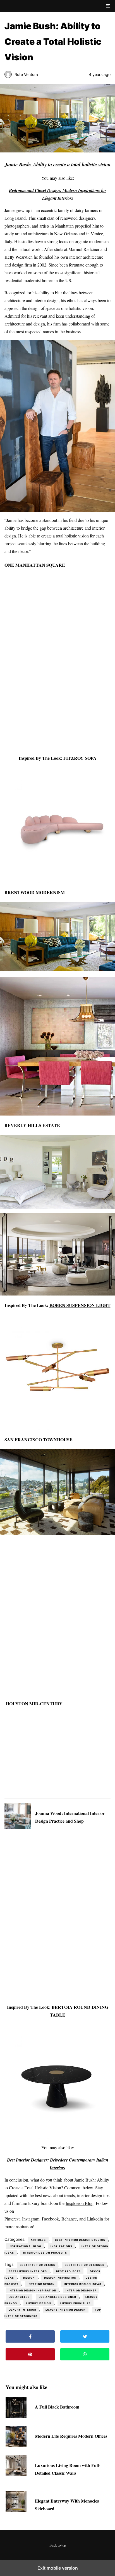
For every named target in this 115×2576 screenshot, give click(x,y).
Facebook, (51, 2219)
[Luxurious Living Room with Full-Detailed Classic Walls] (16, 2474)
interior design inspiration (33, 2290)
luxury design (39, 2303)
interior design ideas (83, 2284)
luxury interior (22, 2310)
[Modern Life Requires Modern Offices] (16, 2445)
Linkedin (95, 2219)
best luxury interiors (28, 2271)
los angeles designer (57, 2297)
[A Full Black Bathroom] (16, 2416)
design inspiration (60, 2278)
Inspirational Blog (25, 2246)
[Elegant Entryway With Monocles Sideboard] (16, 2510)
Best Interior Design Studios (80, 2240)
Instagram (31, 2219)
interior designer (81, 2290)
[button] (108, 6)
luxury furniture (76, 2303)
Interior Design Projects (45, 2253)
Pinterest (12, 2219)
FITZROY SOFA (80, 758)
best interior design (38, 2265)
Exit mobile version (58, 2568)
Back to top (58, 2545)
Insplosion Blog (80, 2203)
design (29, 2278)
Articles (38, 2240)
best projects (68, 2271)
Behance (69, 2219)
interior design (41, 2284)
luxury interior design (66, 2310)
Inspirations (61, 2246)
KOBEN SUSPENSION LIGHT (80, 1305)
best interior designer (85, 2265)
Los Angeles (19, 2297)
